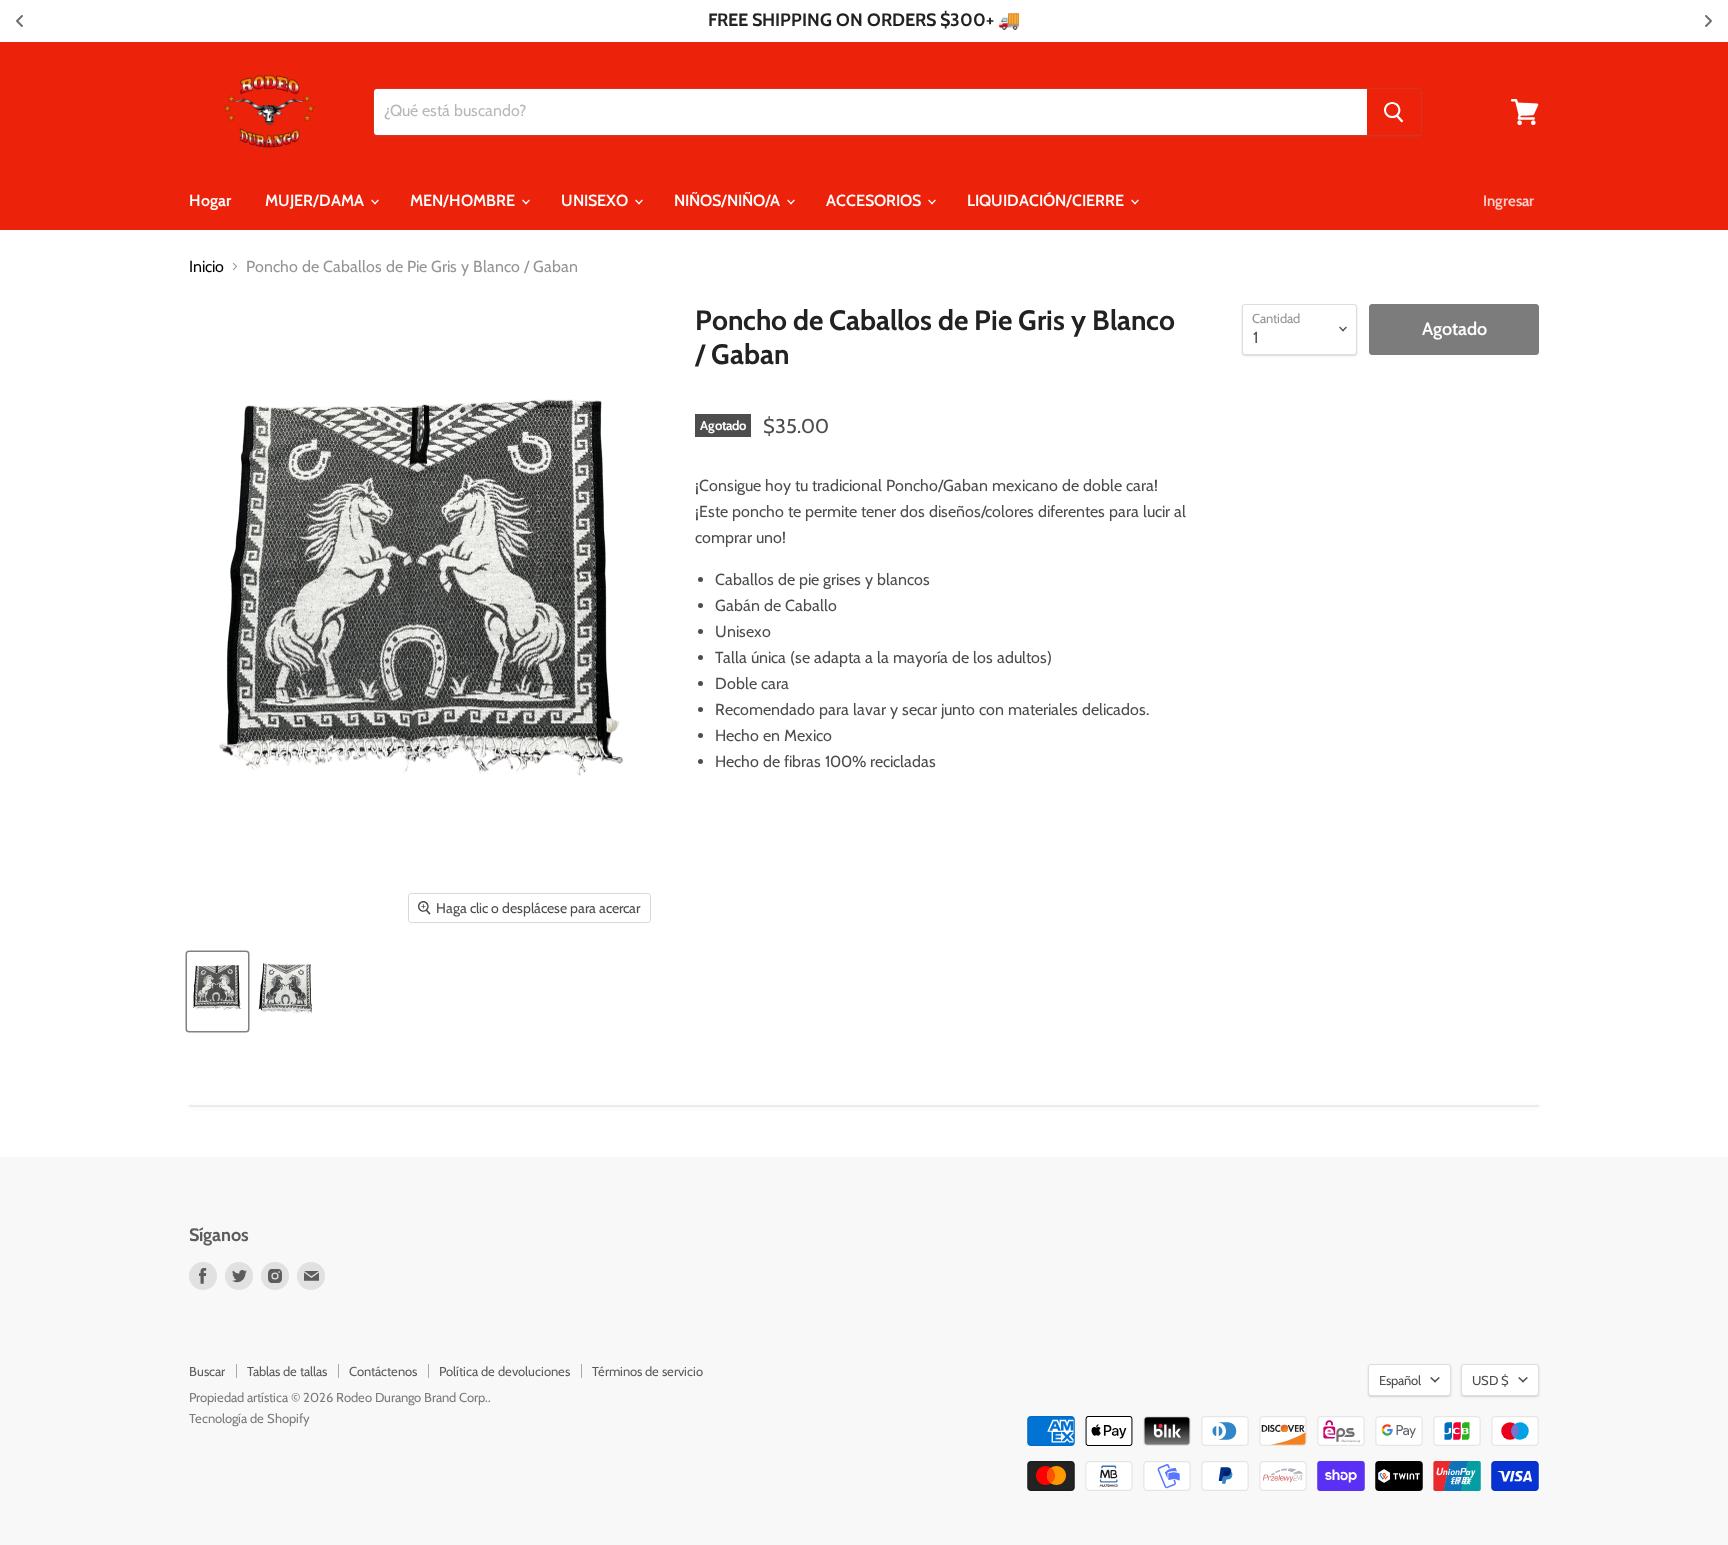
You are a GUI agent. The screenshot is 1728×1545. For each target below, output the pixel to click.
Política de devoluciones (504, 1371)
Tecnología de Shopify (249, 1418)
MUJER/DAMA (316, 200)
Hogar (210, 200)
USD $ (1490, 1380)
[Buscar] (1394, 112)
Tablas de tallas (287, 1371)
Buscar (207, 1371)
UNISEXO (596, 200)
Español (1400, 1380)
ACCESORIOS (875, 200)
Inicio (206, 267)
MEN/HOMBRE (464, 200)
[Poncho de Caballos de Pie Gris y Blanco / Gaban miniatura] (217, 991)
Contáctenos (383, 1371)
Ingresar (1508, 201)
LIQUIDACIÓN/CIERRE (1047, 200)
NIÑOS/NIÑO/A (729, 200)
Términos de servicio (647, 1371)
